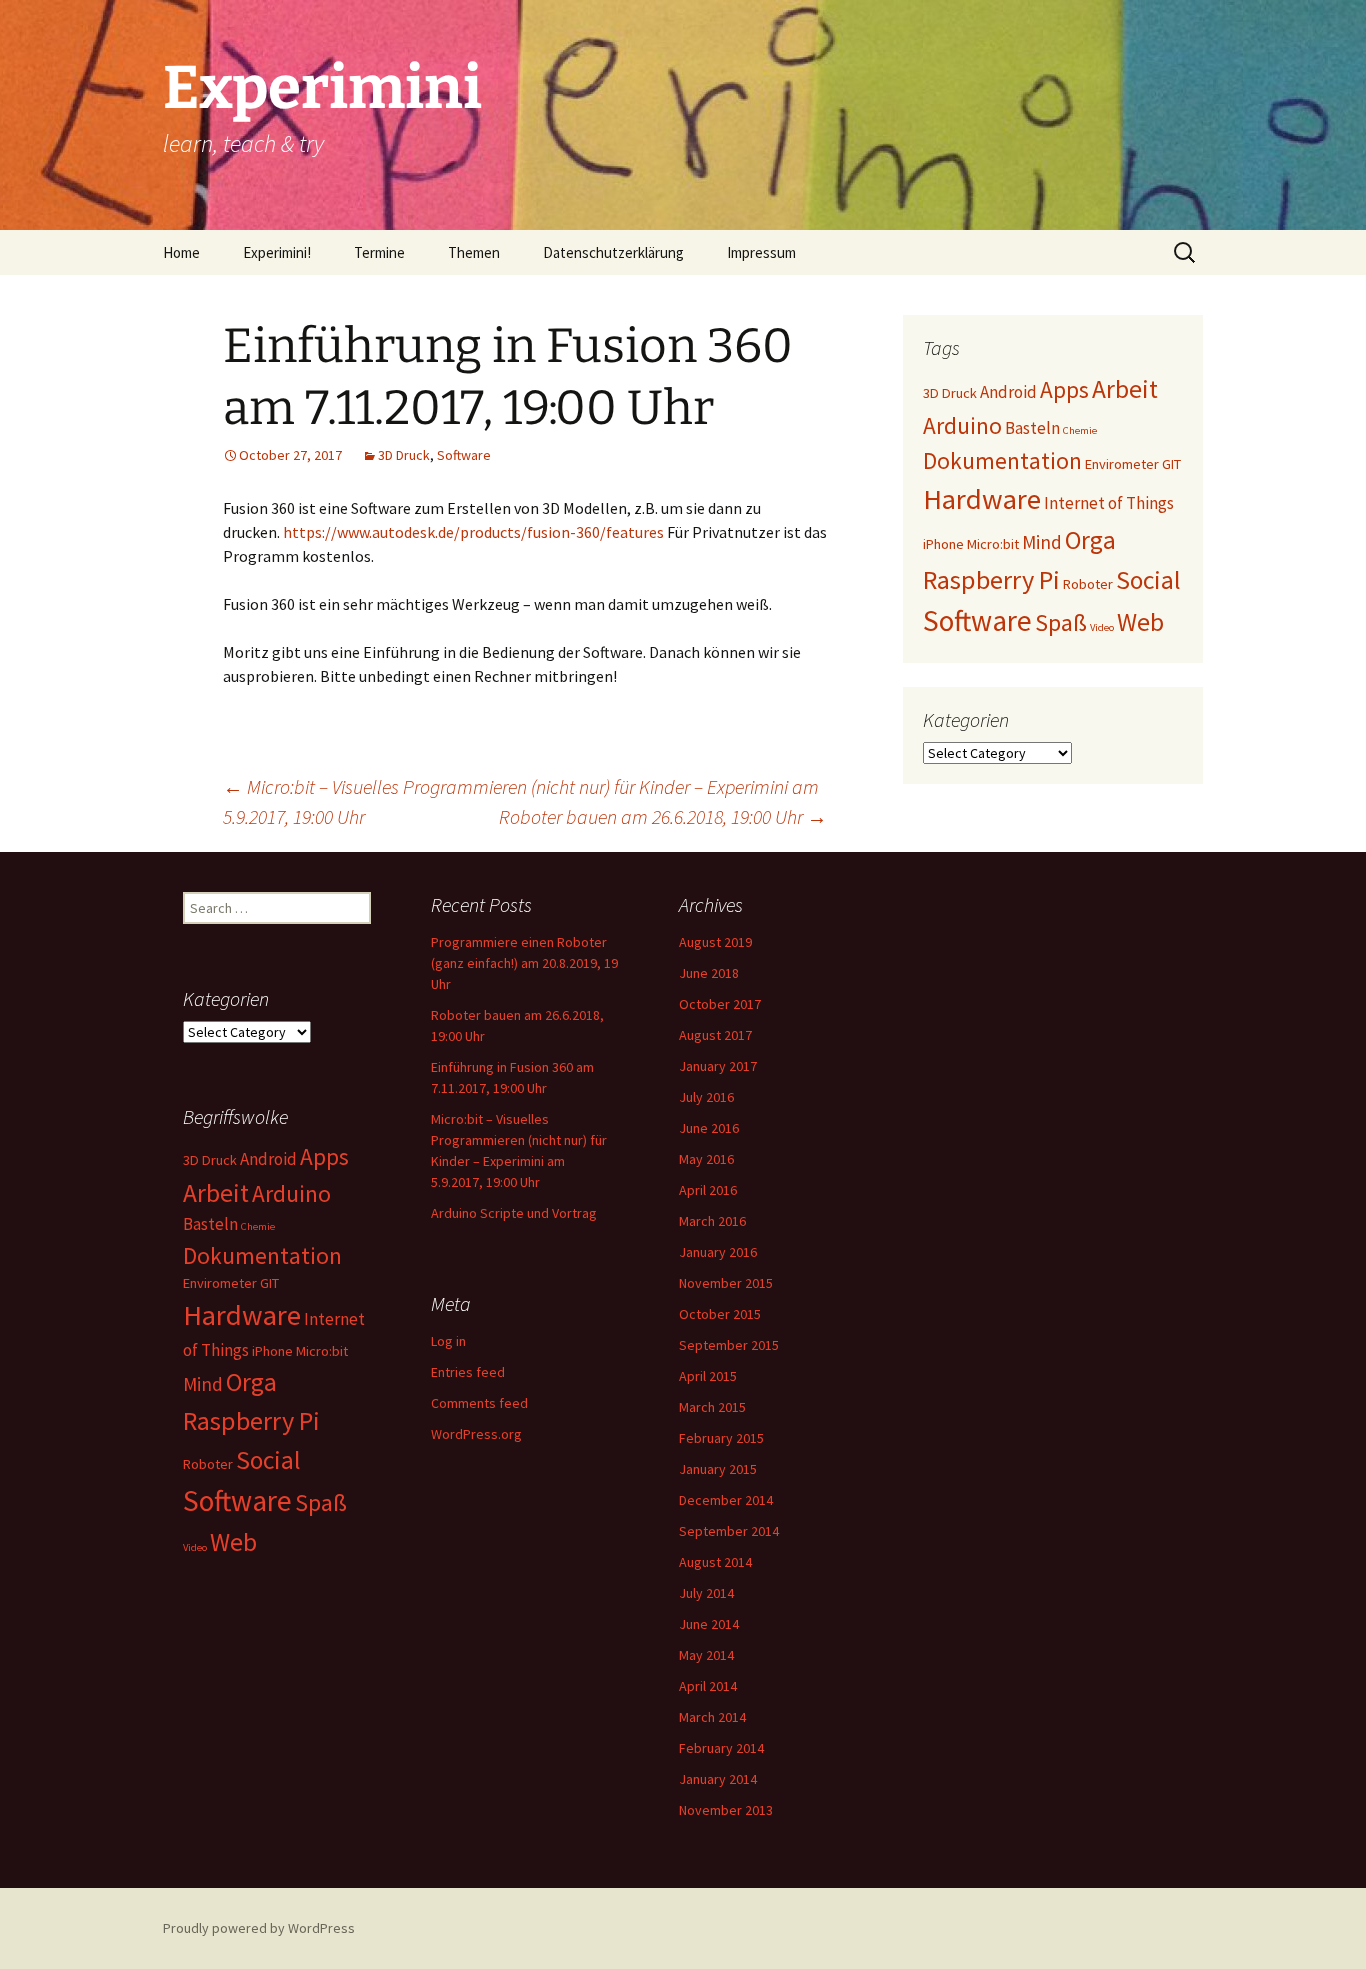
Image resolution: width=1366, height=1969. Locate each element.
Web (1140, 622)
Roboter (1088, 584)
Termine (379, 252)
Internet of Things (1109, 503)
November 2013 (726, 1810)
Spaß (1061, 622)
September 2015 (729, 1345)
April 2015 (708, 1376)
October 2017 (720, 1004)
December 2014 (726, 1500)
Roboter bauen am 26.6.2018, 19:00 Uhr (663, 816)
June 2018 (709, 973)
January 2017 (718, 1066)
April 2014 (708, 1686)
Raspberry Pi (991, 579)
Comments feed (479, 1403)
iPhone (943, 544)
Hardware (982, 499)
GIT (1171, 464)
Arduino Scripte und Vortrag (514, 1213)
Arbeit (1125, 389)
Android (1008, 392)
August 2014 (715, 1562)
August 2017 (715, 1035)
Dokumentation (1002, 460)
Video (1102, 627)
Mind (1042, 542)
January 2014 (718, 1779)
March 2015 (712, 1407)
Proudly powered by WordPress (259, 1928)
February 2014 (721, 1748)
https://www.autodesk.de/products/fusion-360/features (473, 532)
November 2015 (726, 1283)
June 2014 (709, 1624)
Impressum (761, 252)
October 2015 (720, 1314)
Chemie (1080, 430)
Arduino (962, 425)
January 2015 (718, 1469)
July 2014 (706, 1593)
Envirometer (1122, 464)
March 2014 (712, 1717)
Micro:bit (993, 544)
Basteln (1032, 428)
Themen (474, 252)
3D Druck (404, 455)
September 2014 (729, 1531)
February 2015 (721, 1438)
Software (464, 455)
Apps (1064, 389)
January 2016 (718, 1252)
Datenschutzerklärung (613, 252)
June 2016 (709, 1128)
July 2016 (706, 1097)
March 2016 (712, 1221)
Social (1148, 580)
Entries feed (468, 1372)
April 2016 (708, 1190)
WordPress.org (476, 1434)
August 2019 (715, 942)
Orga (1090, 540)
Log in (448, 1341)
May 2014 (706, 1655)
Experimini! (277, 252)
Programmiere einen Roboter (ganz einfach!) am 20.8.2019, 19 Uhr (524, 963)
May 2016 (706, 1159)
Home (181, 252)
